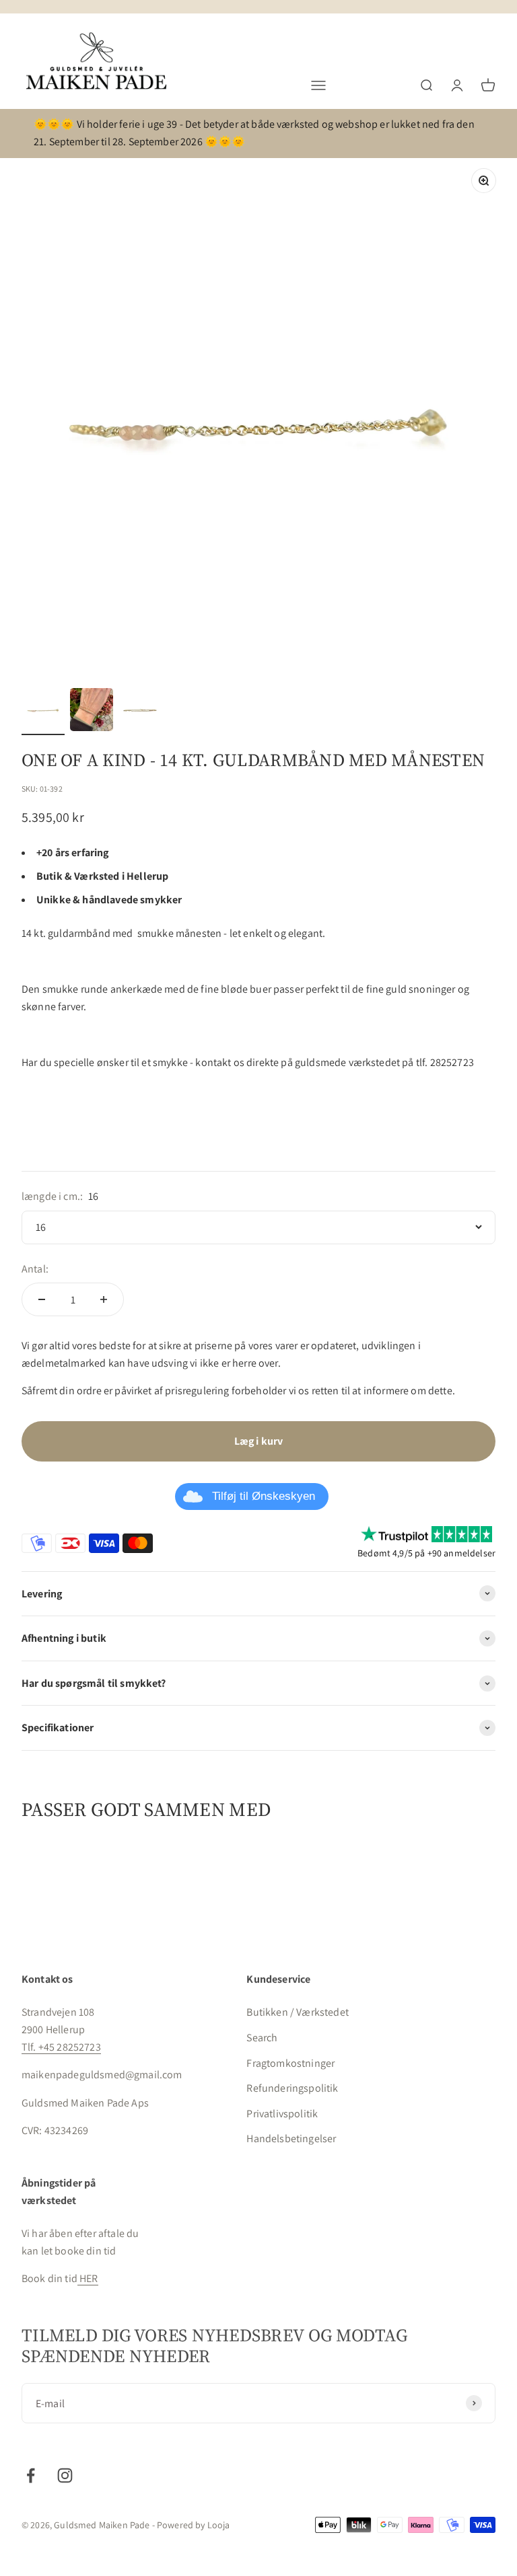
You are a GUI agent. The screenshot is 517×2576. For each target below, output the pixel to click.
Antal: (35, 1269)
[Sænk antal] (42, 1299)
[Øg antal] (104, 1299)
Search (262, 2038)
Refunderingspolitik (292, 2088)
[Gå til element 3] (140, 712)
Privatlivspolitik (282, 2114)
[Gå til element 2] (92, 712)
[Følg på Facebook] (31, 2475)
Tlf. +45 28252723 (61, 2047)
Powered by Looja (194, 2525)
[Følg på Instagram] (65, 2475)
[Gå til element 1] (43, 712)
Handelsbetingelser (291, 2138)
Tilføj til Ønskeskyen (264, 1496)
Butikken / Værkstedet (297, 2012)
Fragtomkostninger (290, 2063)
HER (88, 2278)
